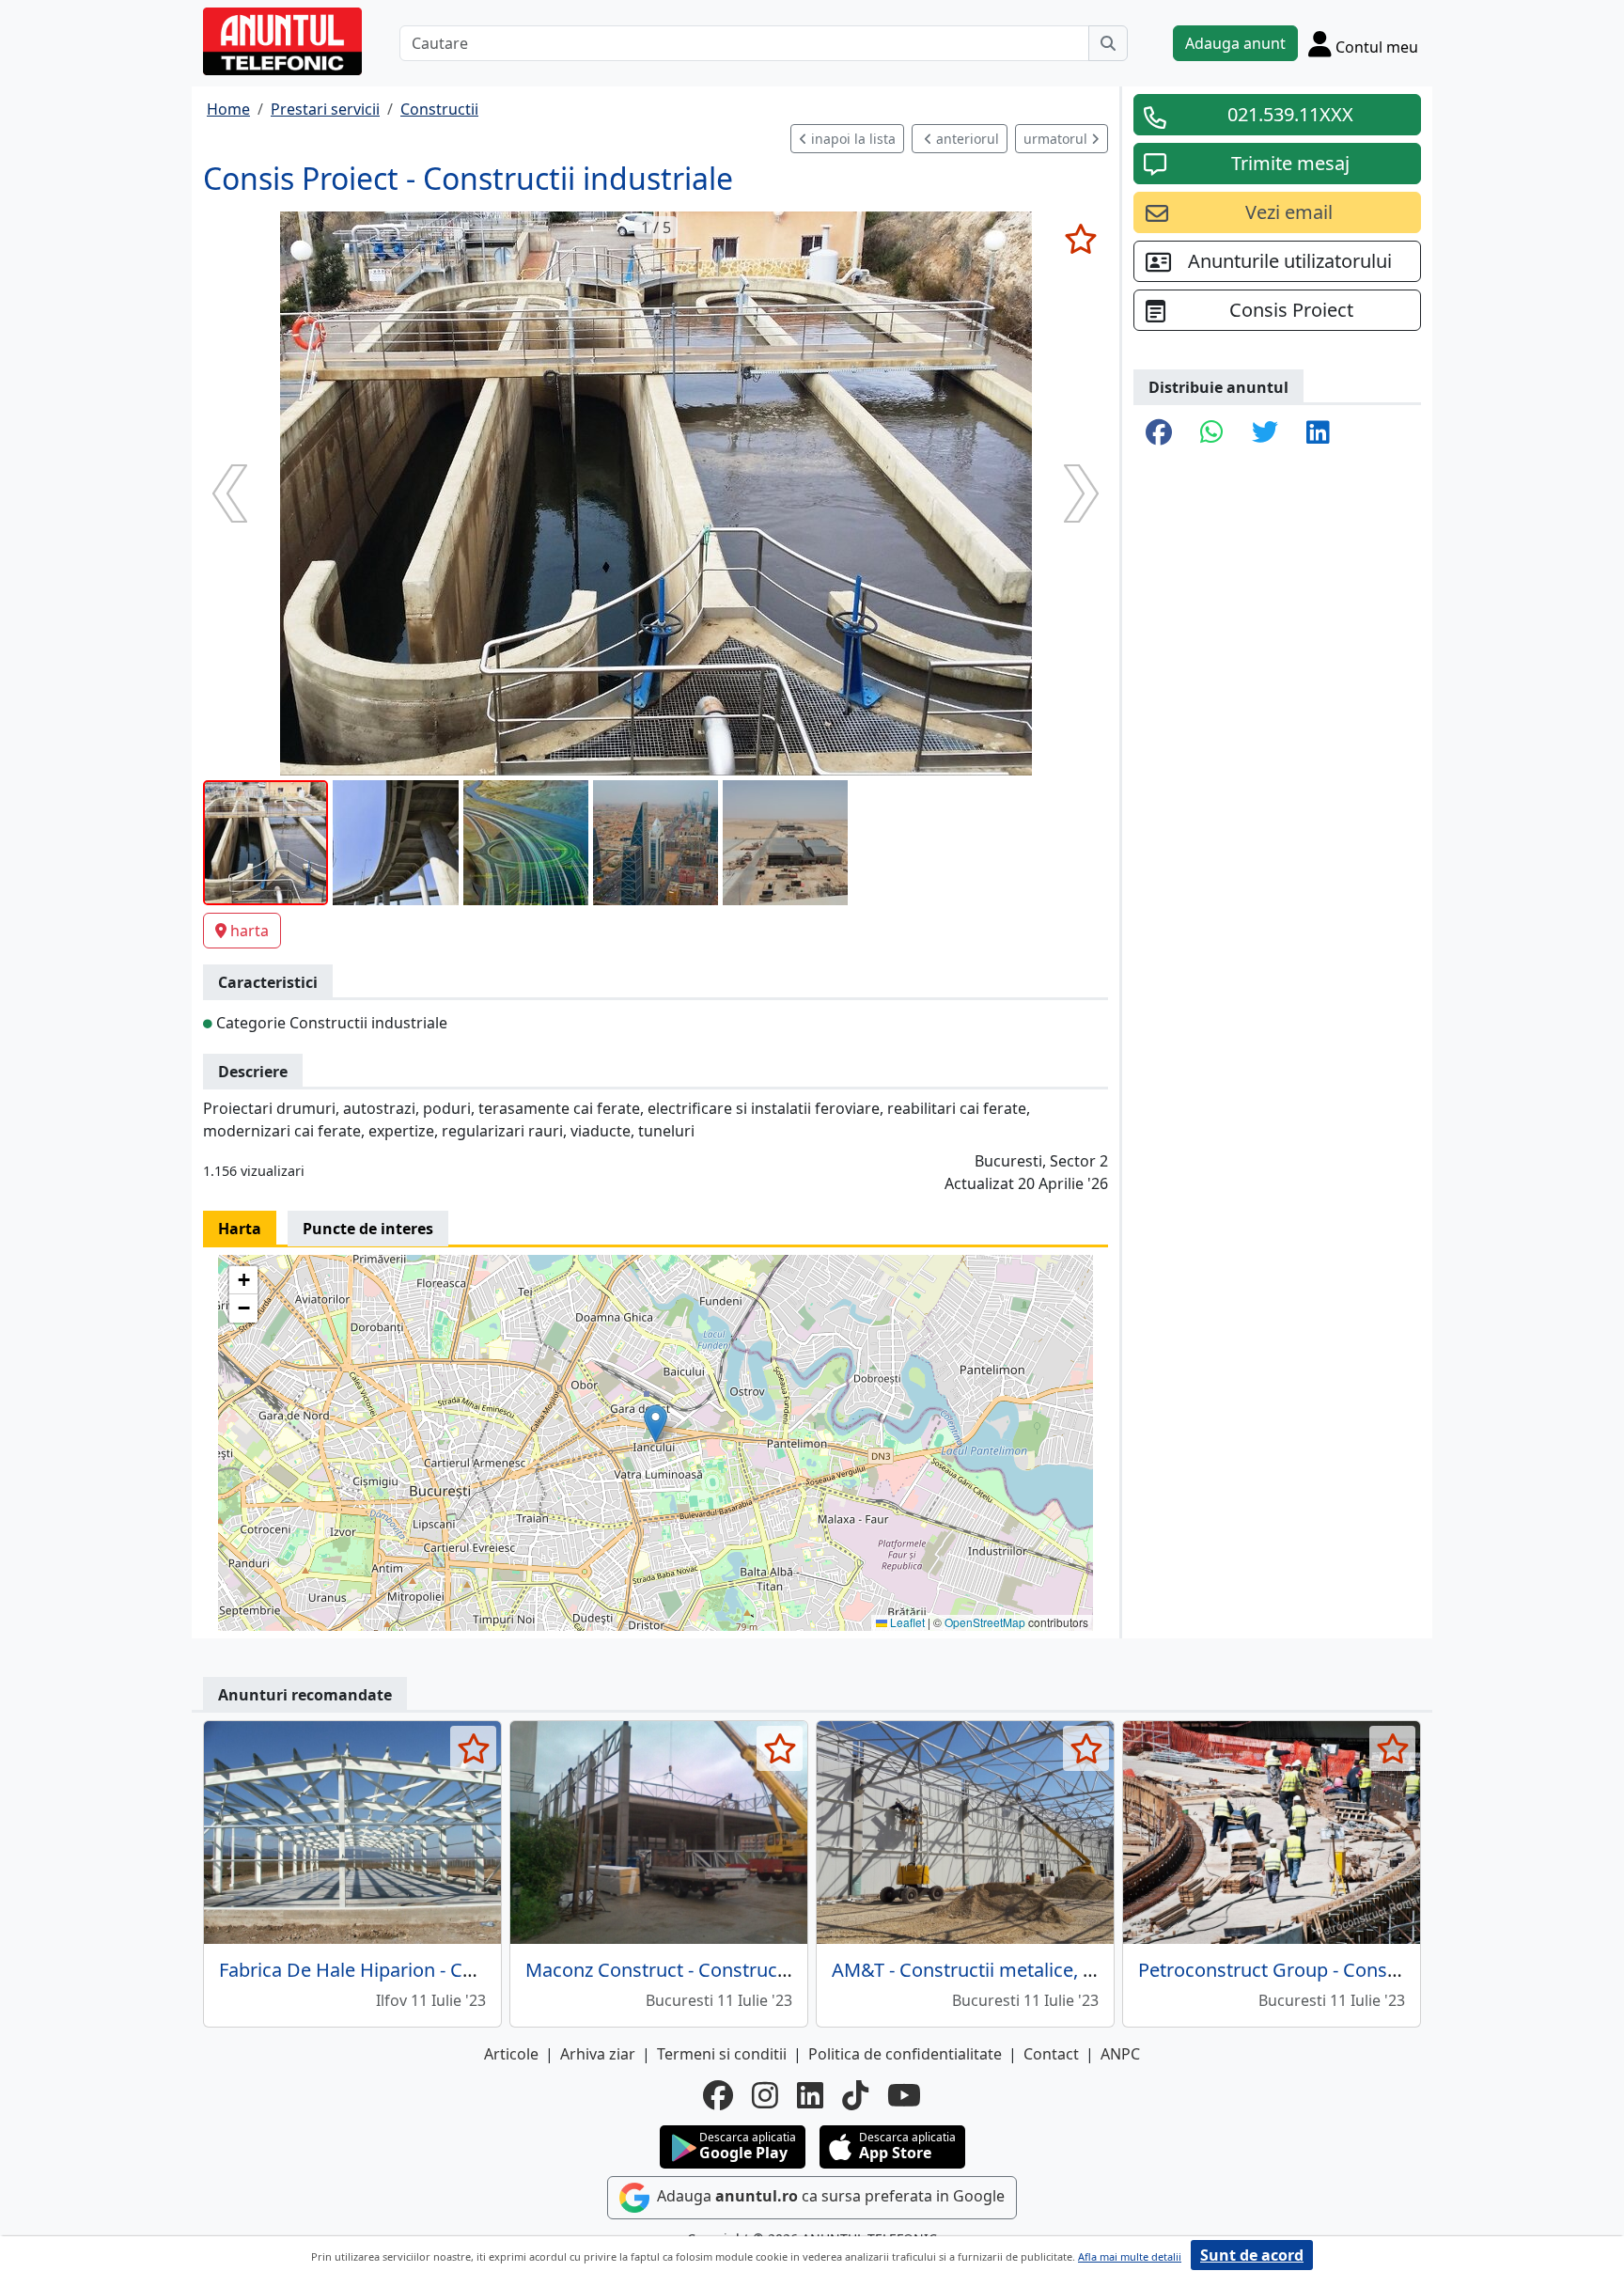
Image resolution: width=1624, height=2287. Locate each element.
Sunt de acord (1252, 2255)
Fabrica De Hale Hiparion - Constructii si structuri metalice (470, 1970)
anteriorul (966, 139)
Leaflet (906, 1622)
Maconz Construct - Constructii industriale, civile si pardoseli (786, 1970)
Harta (240, 1229)
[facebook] (718, 2095)
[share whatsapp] (1212, 433)
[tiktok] (855, 2095)
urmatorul (1057, 139)
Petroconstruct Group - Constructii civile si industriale (1370, 1970)
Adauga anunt (1235, 43)
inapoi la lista (851, 139)
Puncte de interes (368, 1229)
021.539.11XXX (1290, 114)
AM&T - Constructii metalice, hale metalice (1015, 1970)
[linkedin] (810, 2095)
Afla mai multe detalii (1130, 2256)
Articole (511, 2054)
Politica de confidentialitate (905, 2054)
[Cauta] (1108, 43)
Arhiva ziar (598, 2054)
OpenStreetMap (985, 1622)
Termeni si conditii (722, 2054)
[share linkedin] (1318, 433)
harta (250, 931)
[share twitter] (1265, 433)
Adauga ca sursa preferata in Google (829, 2196)
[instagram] (765, 2095)
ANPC (1120, 2054)
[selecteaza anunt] (1080, 239)
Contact (1051, 2054)
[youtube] (904, 2095)
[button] (656, 1424)
